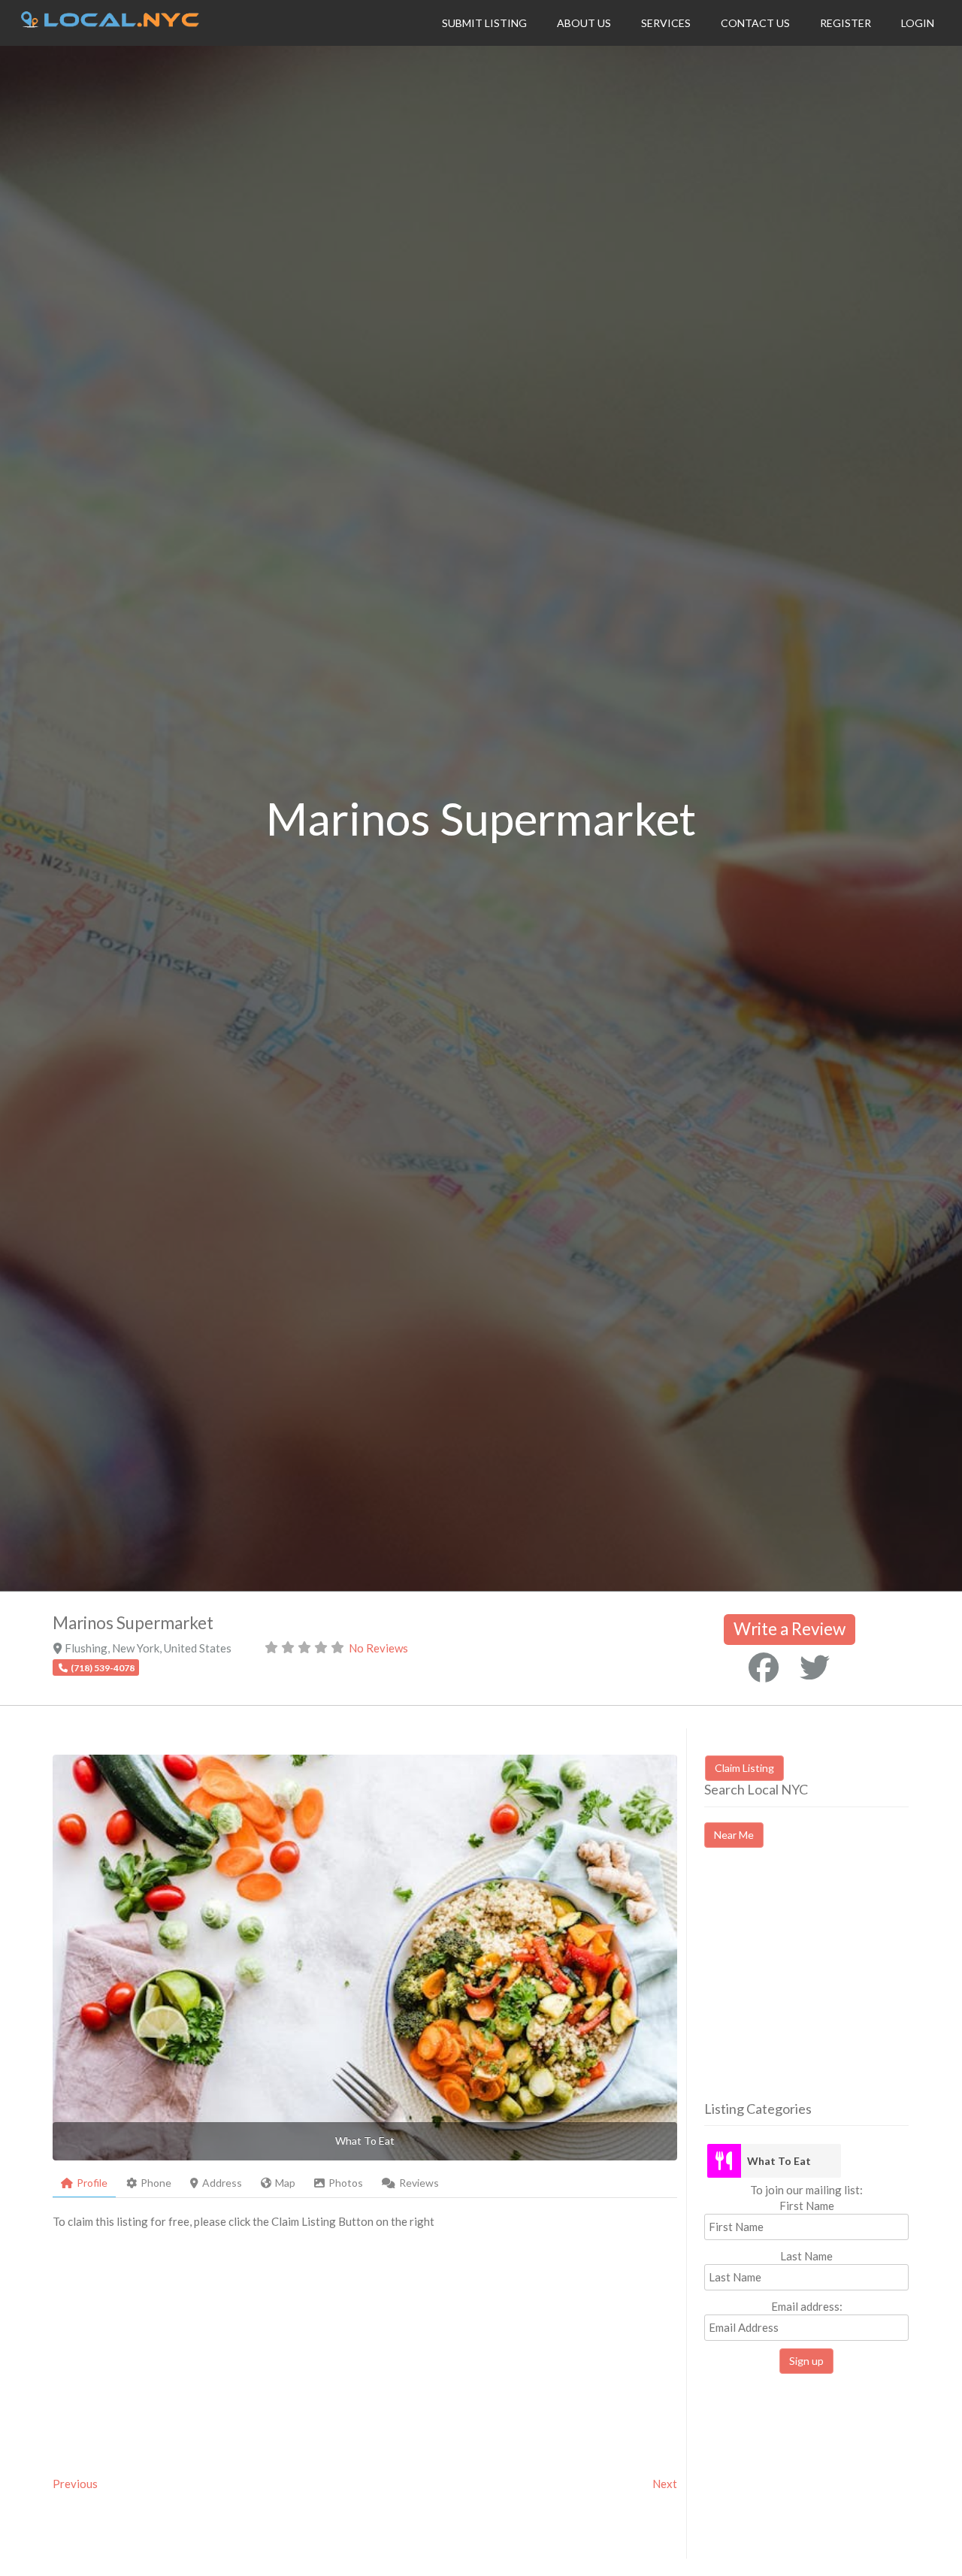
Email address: (807, 2306)
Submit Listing (484, 23)
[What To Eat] (724, 2161)
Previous (75, 2484)
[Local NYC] (110, 23)
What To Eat (779, 2161)
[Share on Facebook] (764, 1667)
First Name (807, 2206)
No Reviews (378, 1648)
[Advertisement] (830, 1988)
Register (846, 23)
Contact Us (755, 23)
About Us (584, 23)
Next (665, 2484)
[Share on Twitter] (815, 1667)
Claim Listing (744, 1768)
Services (666, 23)
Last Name (806, 2256)
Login (918, 23)
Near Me (734, 1835)
